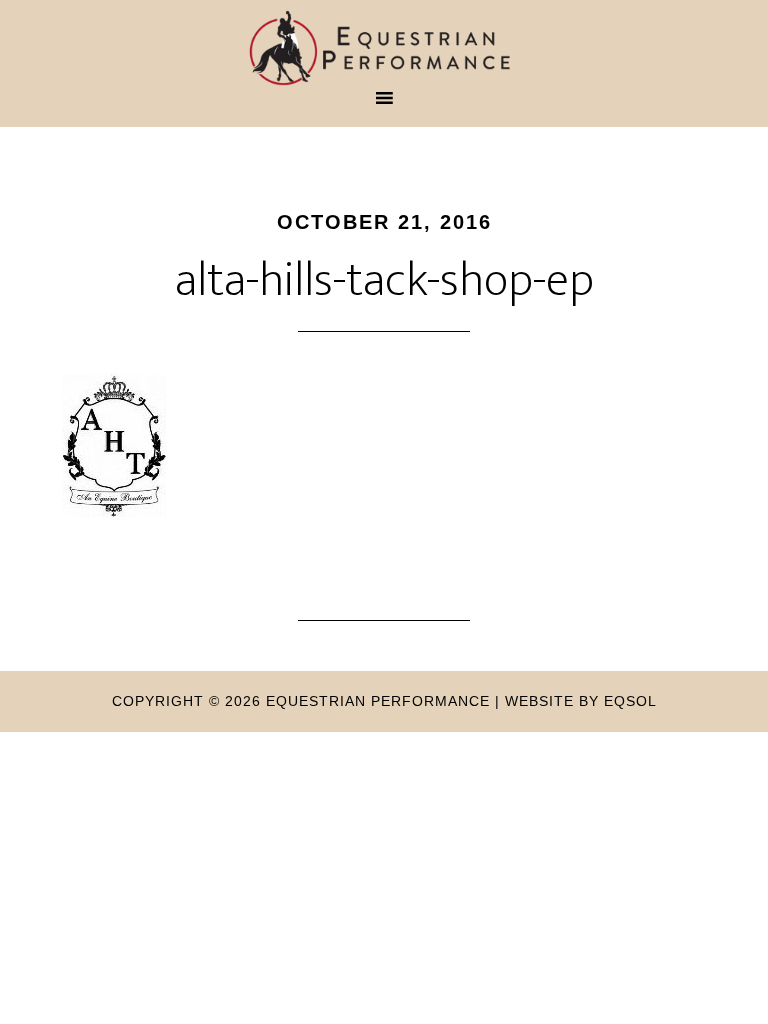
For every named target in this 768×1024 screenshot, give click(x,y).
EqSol (630, 701)
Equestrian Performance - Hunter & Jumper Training (383, 48)
